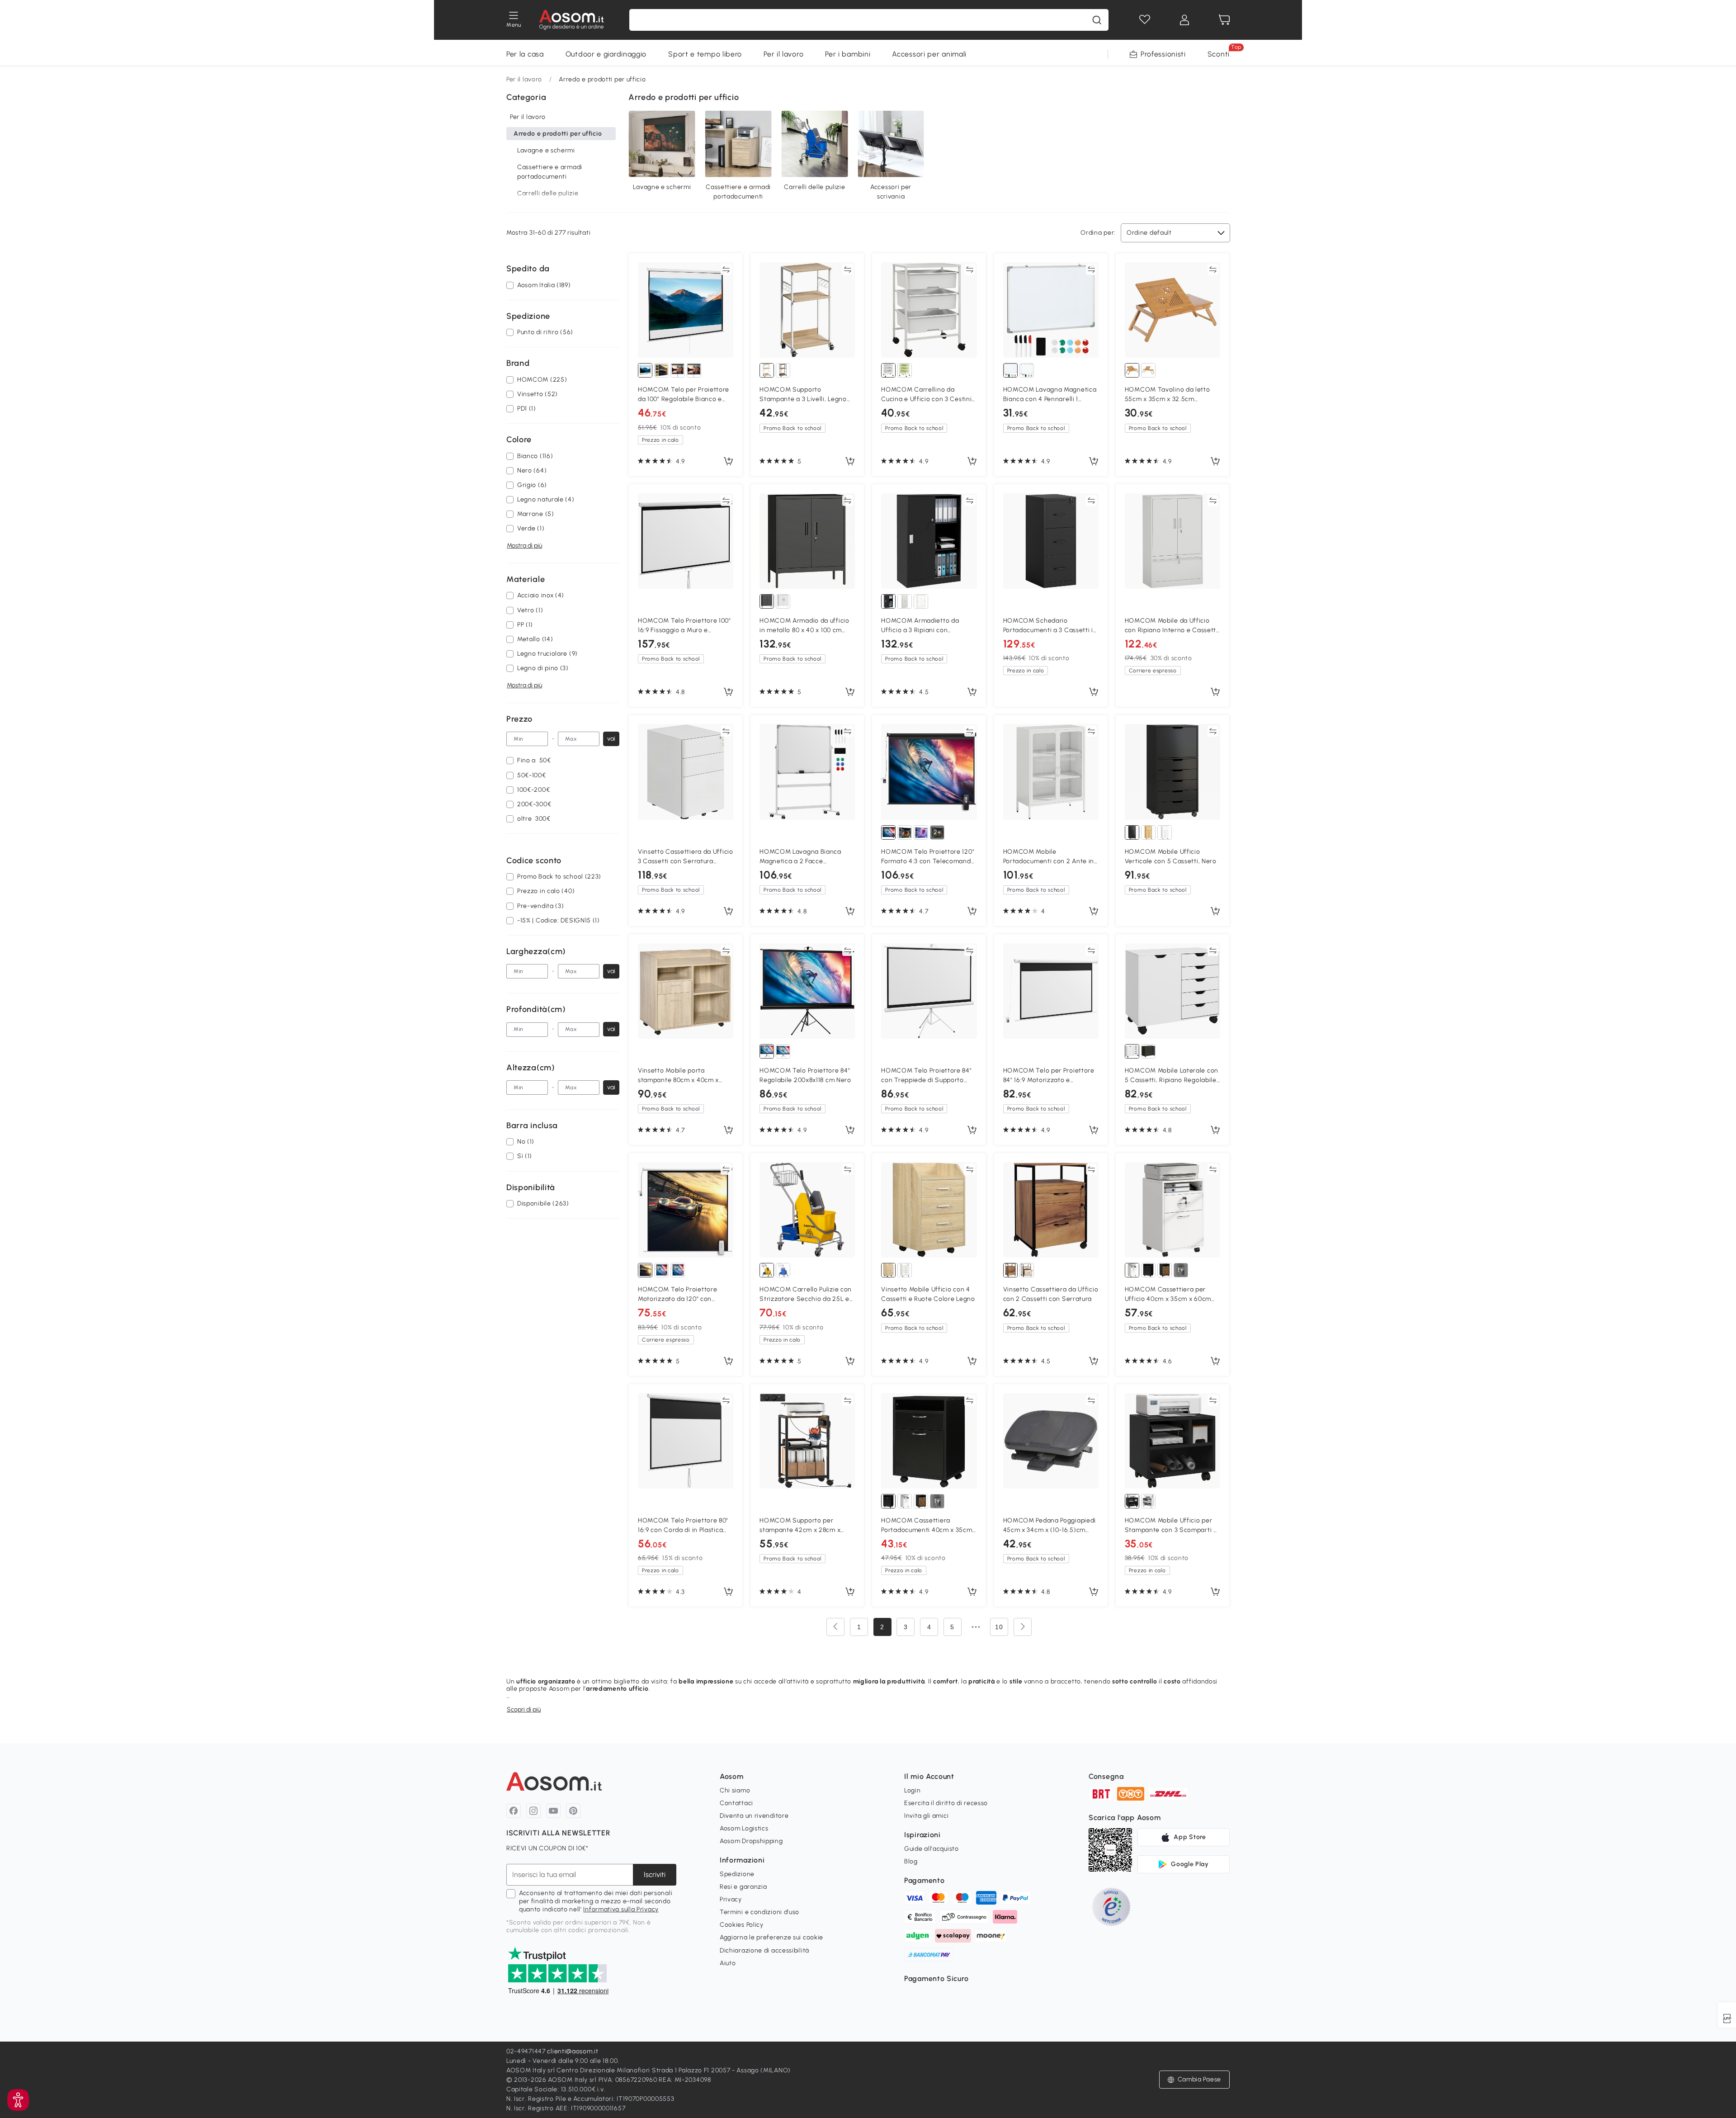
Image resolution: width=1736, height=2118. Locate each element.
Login (913, 1790)
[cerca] (1097, 20)
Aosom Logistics (744, 1828)
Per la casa (525, 54)
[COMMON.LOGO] (572, 20)
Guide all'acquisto (932, 1849)
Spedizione (737, 1874)
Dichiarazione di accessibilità (764, 1950)
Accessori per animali (929, 54)
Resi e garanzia (743, 1887)
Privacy (731, 1899)
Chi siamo (735, 1790)
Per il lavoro (783, 54)
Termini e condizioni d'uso (759, 1912)
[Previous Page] (835, 1627)
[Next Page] (1023, 1627)
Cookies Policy (742, 1925)
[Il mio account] (1184, 20)
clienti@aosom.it (573, 2051)
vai (611, 739)
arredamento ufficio (617, 1689)
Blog (911, 1861)
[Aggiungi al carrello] (728, 462)
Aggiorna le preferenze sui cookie (771, 1937)
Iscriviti (655, 1875)
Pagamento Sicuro (936, 1979)
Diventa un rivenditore (754, 1816)
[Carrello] (1224, 20)
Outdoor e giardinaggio (606, 54)
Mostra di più (524, 546)
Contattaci (736, 1803)
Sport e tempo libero (705, 54)
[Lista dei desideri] (1145, 20)
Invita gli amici (926, 1816)
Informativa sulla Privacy (621, 1909)
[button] (18, 2100)
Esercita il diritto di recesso (946, 1803)
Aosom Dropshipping (751, 1841)
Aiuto (728, 1963)
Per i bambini (848, 54)
